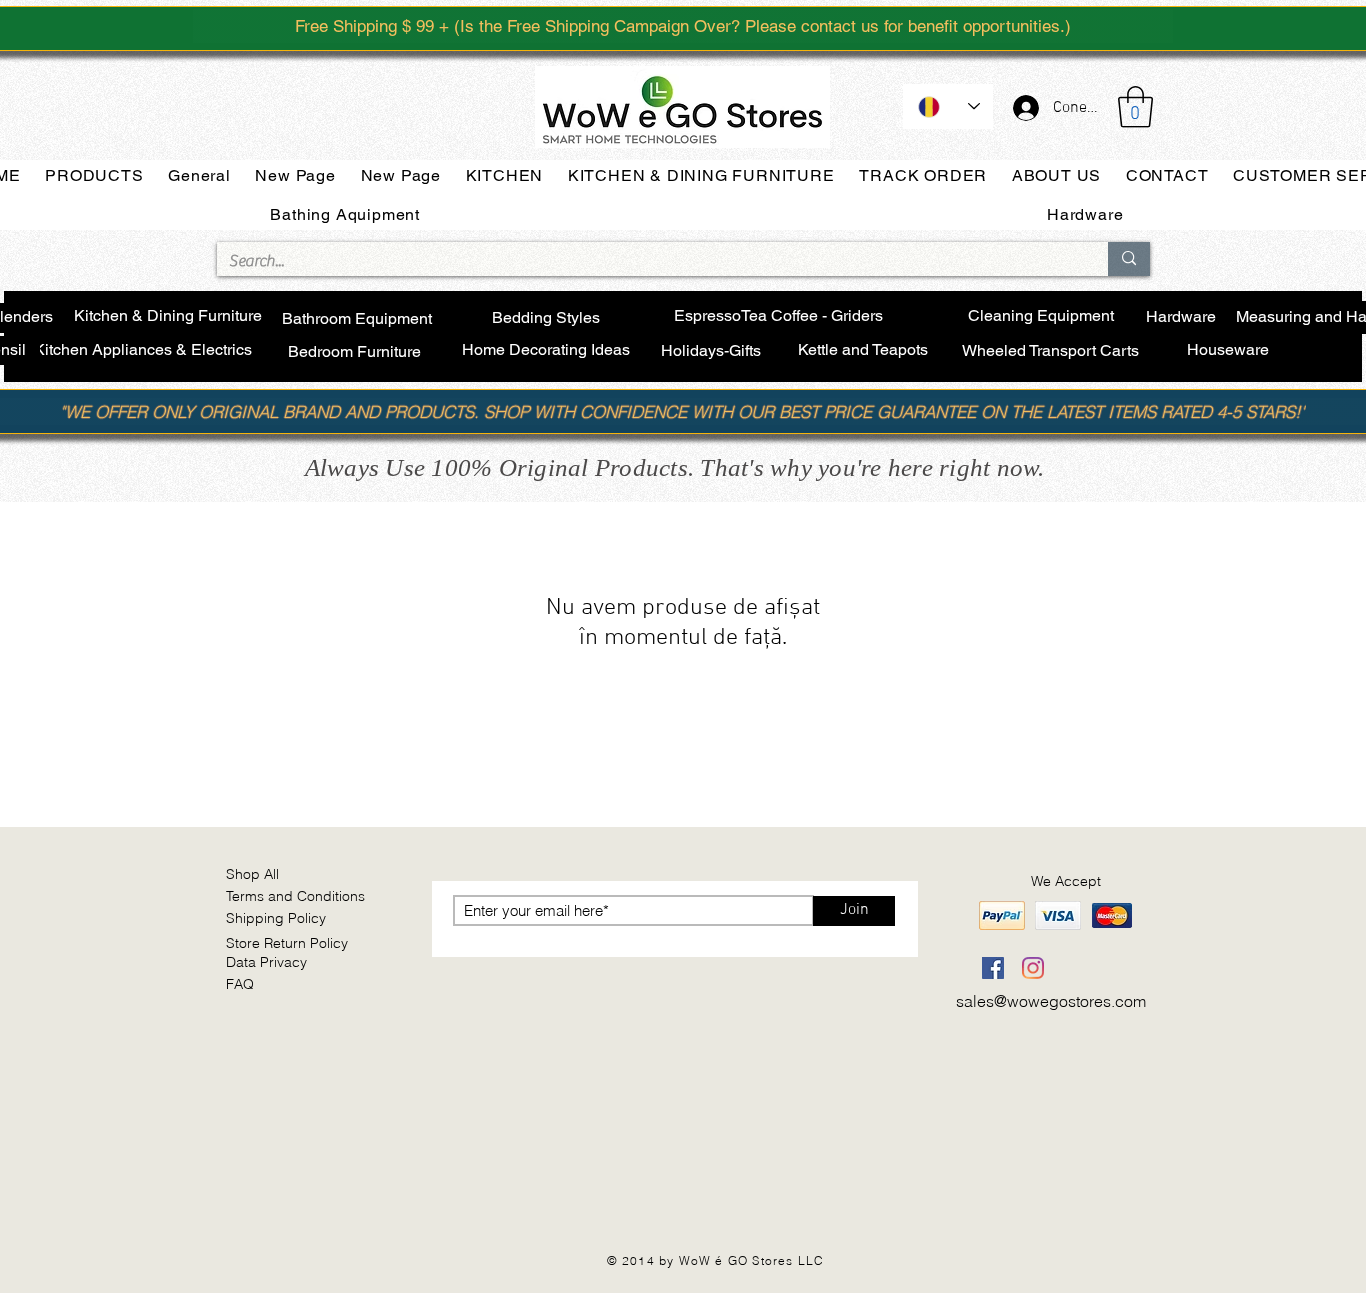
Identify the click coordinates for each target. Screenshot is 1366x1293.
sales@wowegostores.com (1051, 1001)
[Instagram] (1033, 968)
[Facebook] (993, 968)
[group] (683, 764)
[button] (1135, 107)
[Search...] (1129, 259)
